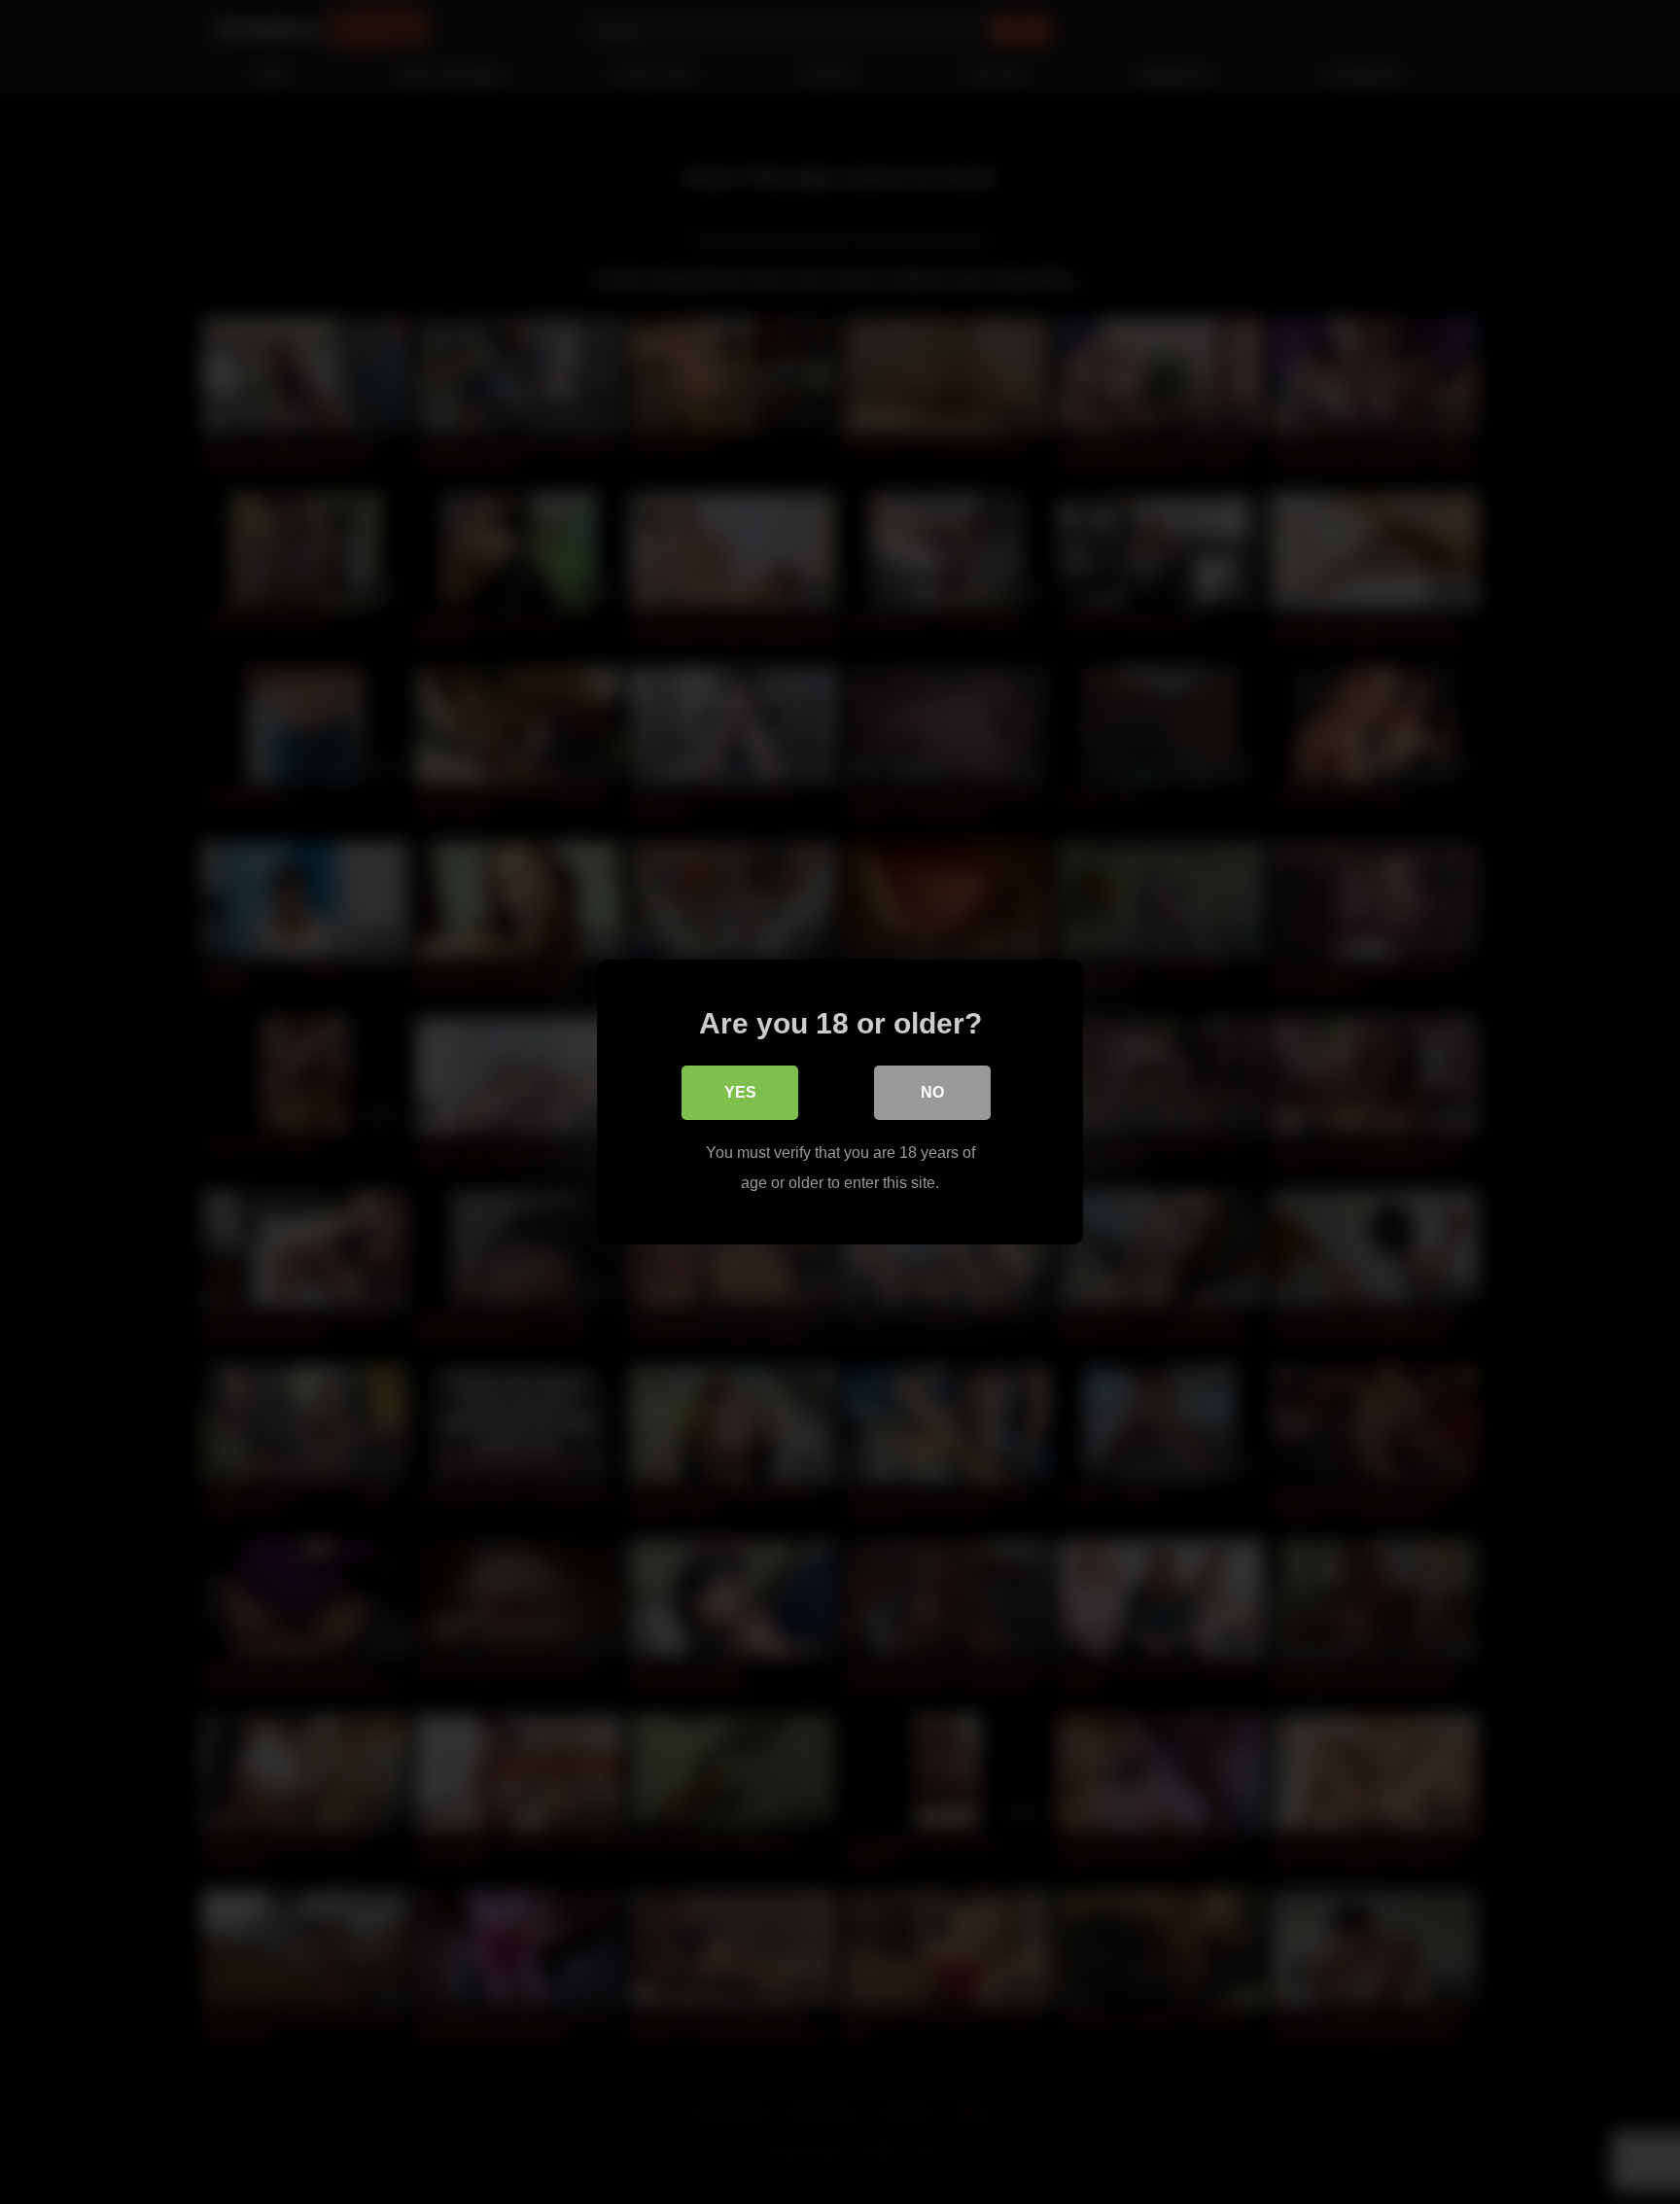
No (932, 1092)
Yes (740, 1092)
